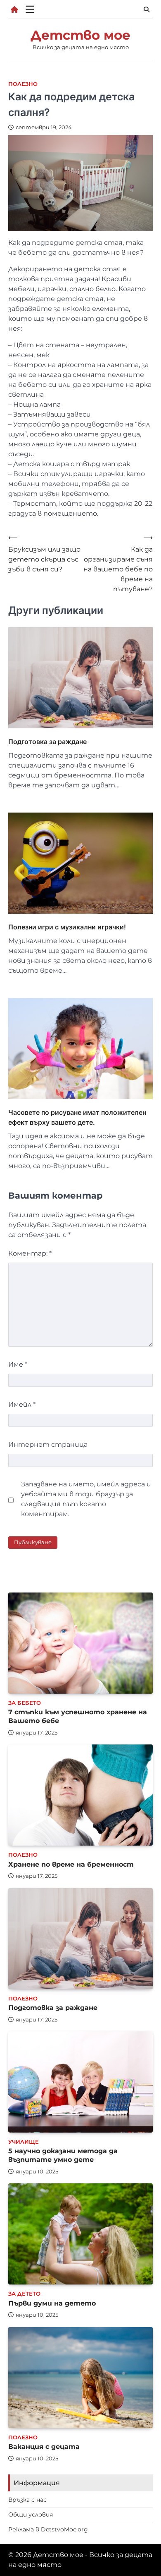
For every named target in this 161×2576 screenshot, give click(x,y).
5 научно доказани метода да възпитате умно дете (63, 2155)
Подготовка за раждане (47, 742)
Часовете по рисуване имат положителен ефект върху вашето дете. (77, 1117)
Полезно (23, 84)
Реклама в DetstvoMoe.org (48, 2529)
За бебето (25, 1703)
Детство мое (80, 35)
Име (18, 1364)
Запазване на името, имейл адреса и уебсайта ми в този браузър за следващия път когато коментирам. (86, 1499)
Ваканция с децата (44, 2447)
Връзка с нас (27, 2500)
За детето (24, 2294)
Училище (24, 2142)
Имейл (22, 1404)
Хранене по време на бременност (71, 1864)
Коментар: (30, 1253)
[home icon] (14, 9)
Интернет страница (48, 1444)
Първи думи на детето (52, 2303)
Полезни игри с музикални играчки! (67, 927)
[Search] (147, 9)
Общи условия (31, 2514)
